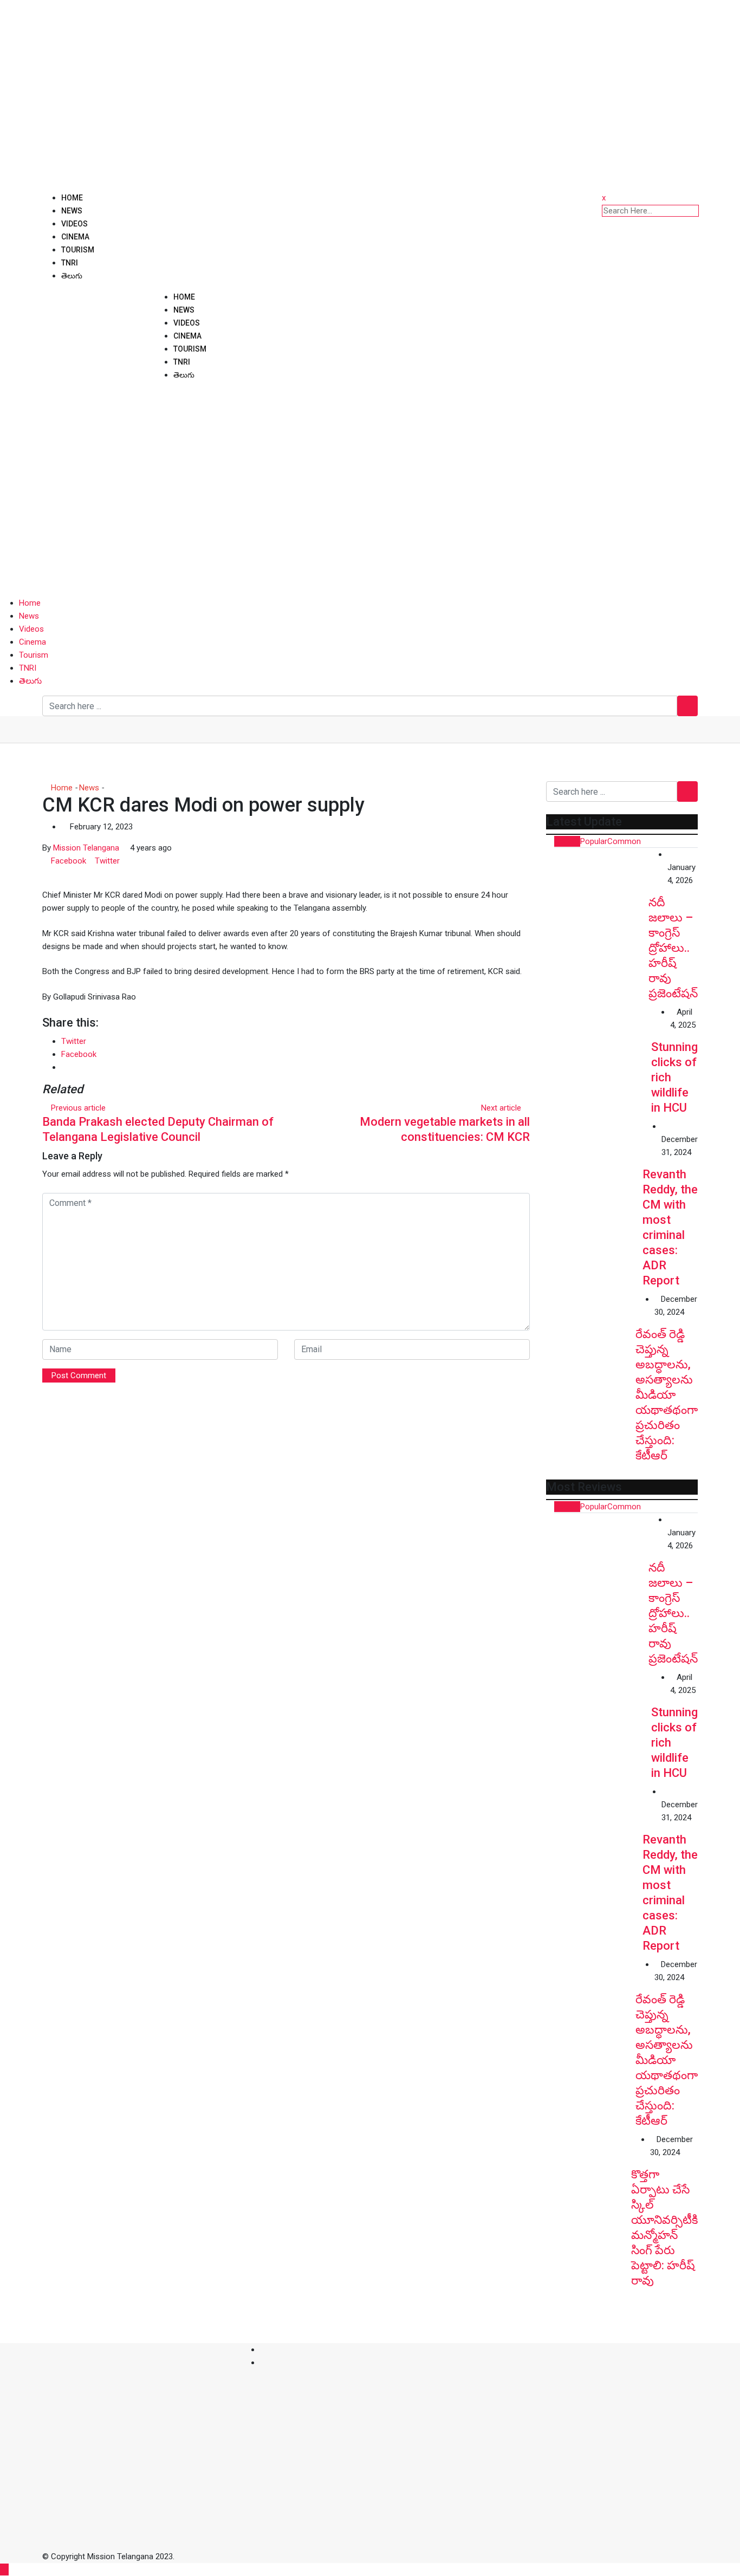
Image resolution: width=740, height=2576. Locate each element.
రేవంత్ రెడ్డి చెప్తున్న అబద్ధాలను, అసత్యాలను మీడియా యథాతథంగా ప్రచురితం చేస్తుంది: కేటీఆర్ (667, 1395)
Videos (74, 224)
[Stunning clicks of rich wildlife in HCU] (599, 1058)
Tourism (78, 250)
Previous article (78, 1108)
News (72, 211)
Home (72, 198)
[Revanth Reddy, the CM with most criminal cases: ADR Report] (594, 1168)
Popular (594, 841)
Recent (567, 841)
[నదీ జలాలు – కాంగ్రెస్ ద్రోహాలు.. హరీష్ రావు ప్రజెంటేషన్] (597, 899)
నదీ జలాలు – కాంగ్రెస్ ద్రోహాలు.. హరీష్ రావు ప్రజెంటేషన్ (673, 948)
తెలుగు (72, 276)
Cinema (75, 237)
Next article (501, 1108)
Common (624, 841)
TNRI (70, 263)
